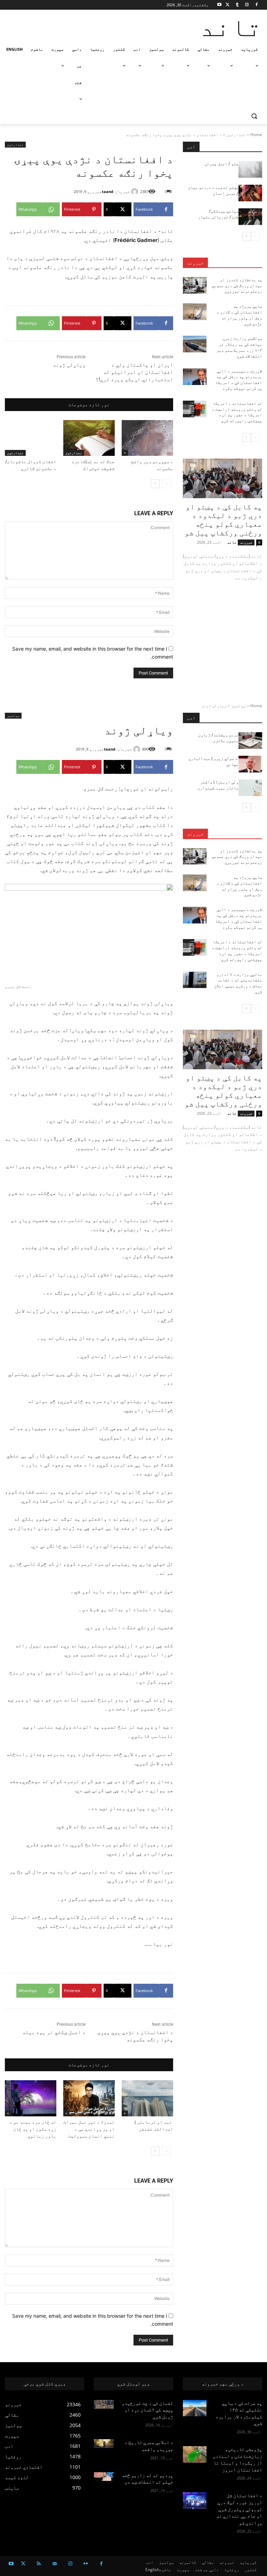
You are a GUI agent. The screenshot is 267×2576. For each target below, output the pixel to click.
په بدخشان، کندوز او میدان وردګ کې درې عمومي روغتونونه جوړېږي (237, 286)
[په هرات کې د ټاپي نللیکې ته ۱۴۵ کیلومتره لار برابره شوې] (195, 2408)
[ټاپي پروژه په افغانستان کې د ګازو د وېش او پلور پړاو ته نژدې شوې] (195, 312)
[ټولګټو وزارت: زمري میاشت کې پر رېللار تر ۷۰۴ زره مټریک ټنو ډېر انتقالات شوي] (195, 344)
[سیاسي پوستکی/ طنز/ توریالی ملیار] (250, 217)
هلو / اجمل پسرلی (221, 164)
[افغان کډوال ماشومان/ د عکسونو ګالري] (31, 438)
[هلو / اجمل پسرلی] (250, 169)
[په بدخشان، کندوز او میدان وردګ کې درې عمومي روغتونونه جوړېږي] (195, 285)
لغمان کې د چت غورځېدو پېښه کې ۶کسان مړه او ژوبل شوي (147, 2410)
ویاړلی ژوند (69, 365)
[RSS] (39, 2564)
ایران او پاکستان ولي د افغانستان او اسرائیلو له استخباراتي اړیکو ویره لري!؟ (134, 372)
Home (256, 135)
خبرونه (195, 263)
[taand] (136, 192)
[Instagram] (247, 5)
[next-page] (155, 484)
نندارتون (236, 135)
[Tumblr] (237, 5)
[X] (228, 5)
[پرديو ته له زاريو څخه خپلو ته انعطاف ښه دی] (104, 2477)
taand (108, 191)
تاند (232, 542)
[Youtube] (220, 5)
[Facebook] (256, 5)
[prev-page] (166, 484)
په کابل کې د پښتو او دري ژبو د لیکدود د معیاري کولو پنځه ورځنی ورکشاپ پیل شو (223, 520)
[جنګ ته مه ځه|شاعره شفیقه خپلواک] (89, 438)
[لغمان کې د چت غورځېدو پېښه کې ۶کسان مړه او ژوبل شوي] (104, 2404)
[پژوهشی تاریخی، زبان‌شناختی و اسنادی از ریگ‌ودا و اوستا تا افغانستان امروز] (195, 2454)
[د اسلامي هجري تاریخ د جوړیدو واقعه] (104, 2444)
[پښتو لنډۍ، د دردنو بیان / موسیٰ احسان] (250, 193)
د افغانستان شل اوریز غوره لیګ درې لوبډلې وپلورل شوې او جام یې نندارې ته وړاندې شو (239, 2509)
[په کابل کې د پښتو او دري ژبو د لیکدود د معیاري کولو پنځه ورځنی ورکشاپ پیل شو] (222, 478)
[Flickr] (86, 2564)
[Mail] (54, 2564)
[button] (254, 116)
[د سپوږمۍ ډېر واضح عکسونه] (147, 438)
